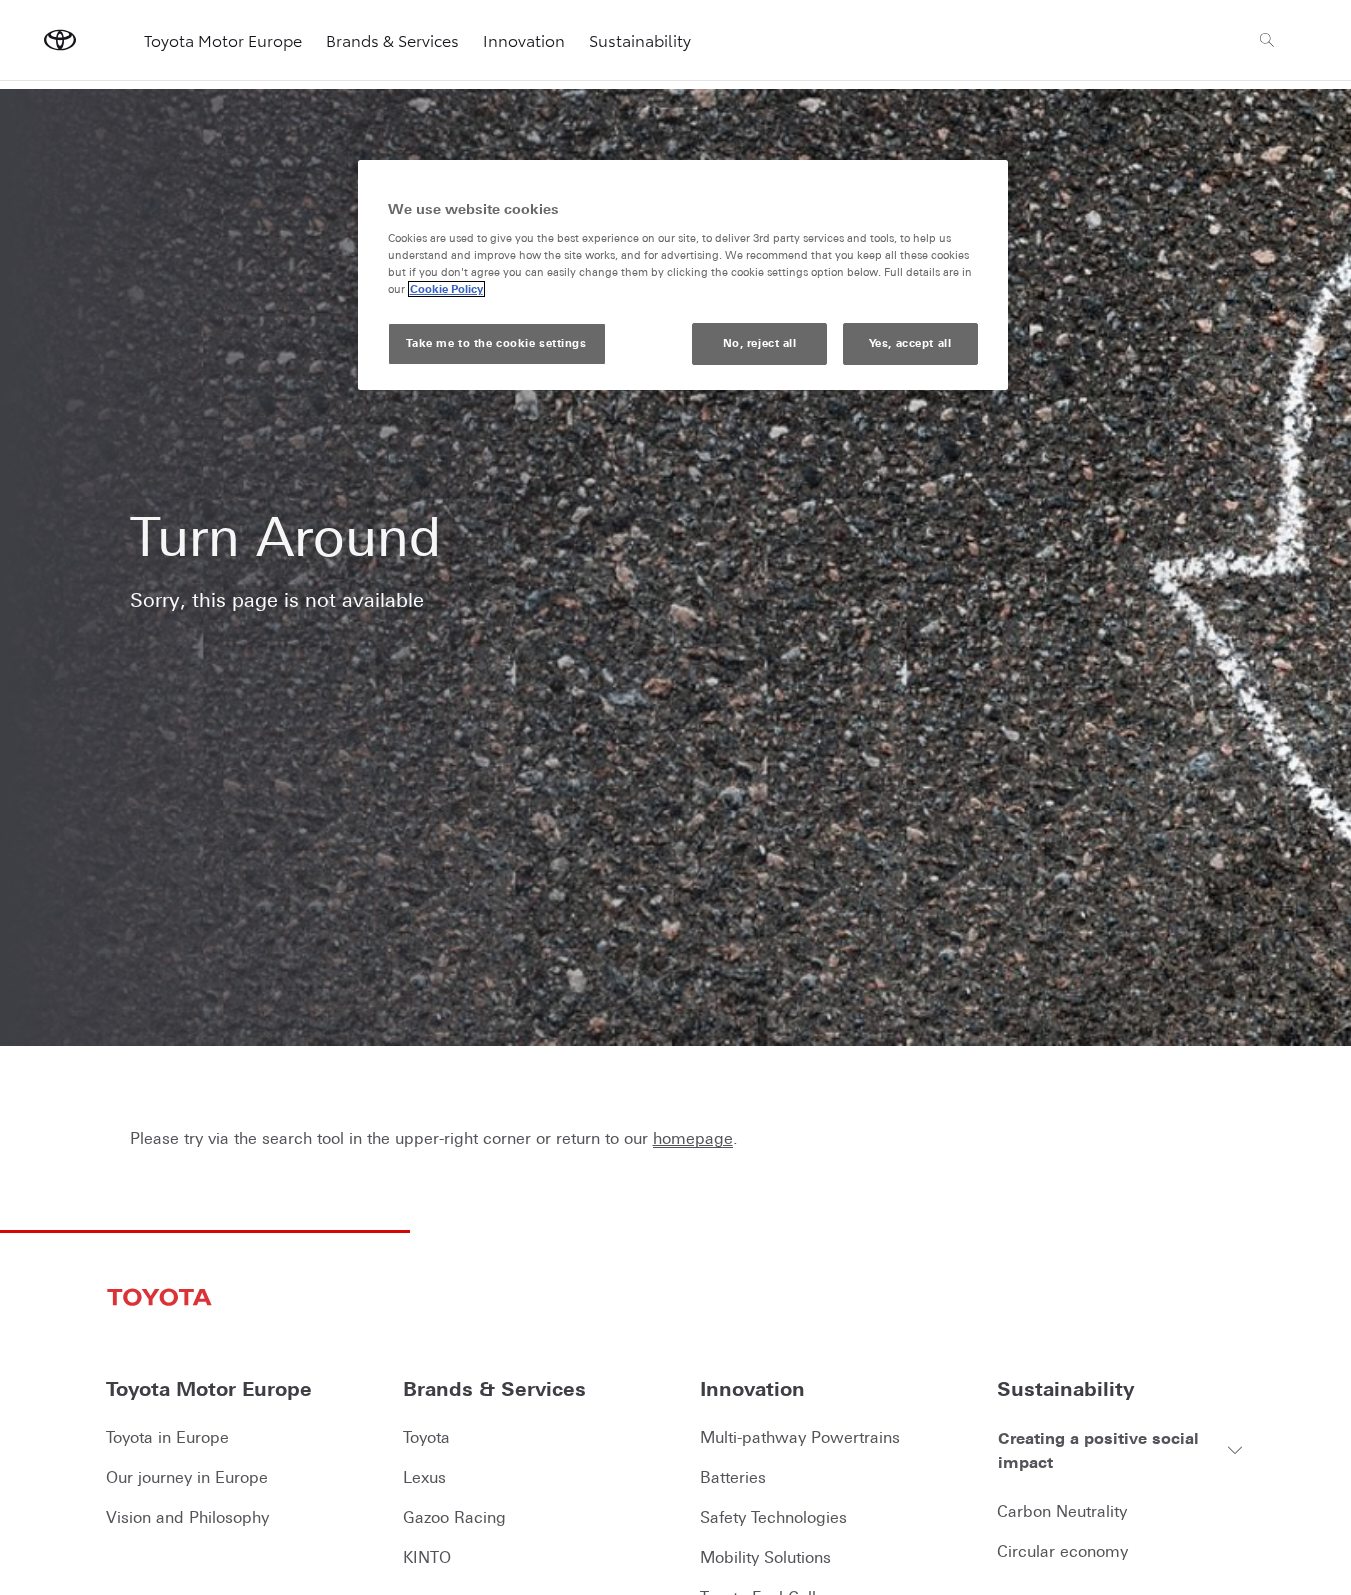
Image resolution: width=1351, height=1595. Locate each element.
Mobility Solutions (765, 1557)
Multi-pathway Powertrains (800, 1437)
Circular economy (1062, 1551)
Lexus (424, 1477)
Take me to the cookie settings (496, 343)
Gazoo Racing (454, 1517)
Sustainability (640, 39)
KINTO (427, 1557)
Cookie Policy (446, 289)
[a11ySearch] (1267, 40)
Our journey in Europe (187, 1477)
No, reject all (760, 343)
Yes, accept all (910, 343)
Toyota (426, 1437)
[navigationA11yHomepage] (60, 40)
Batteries (733, 1477)
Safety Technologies (773, 1517)
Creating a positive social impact (1098, 1450)
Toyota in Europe (167, 1437)
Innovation (524, 39)
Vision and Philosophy (187, 1517)
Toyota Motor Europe (223, 39)
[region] (683, 275)
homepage (693, 1138)
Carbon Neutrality (1062, 1511)
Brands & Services (392, 39)
